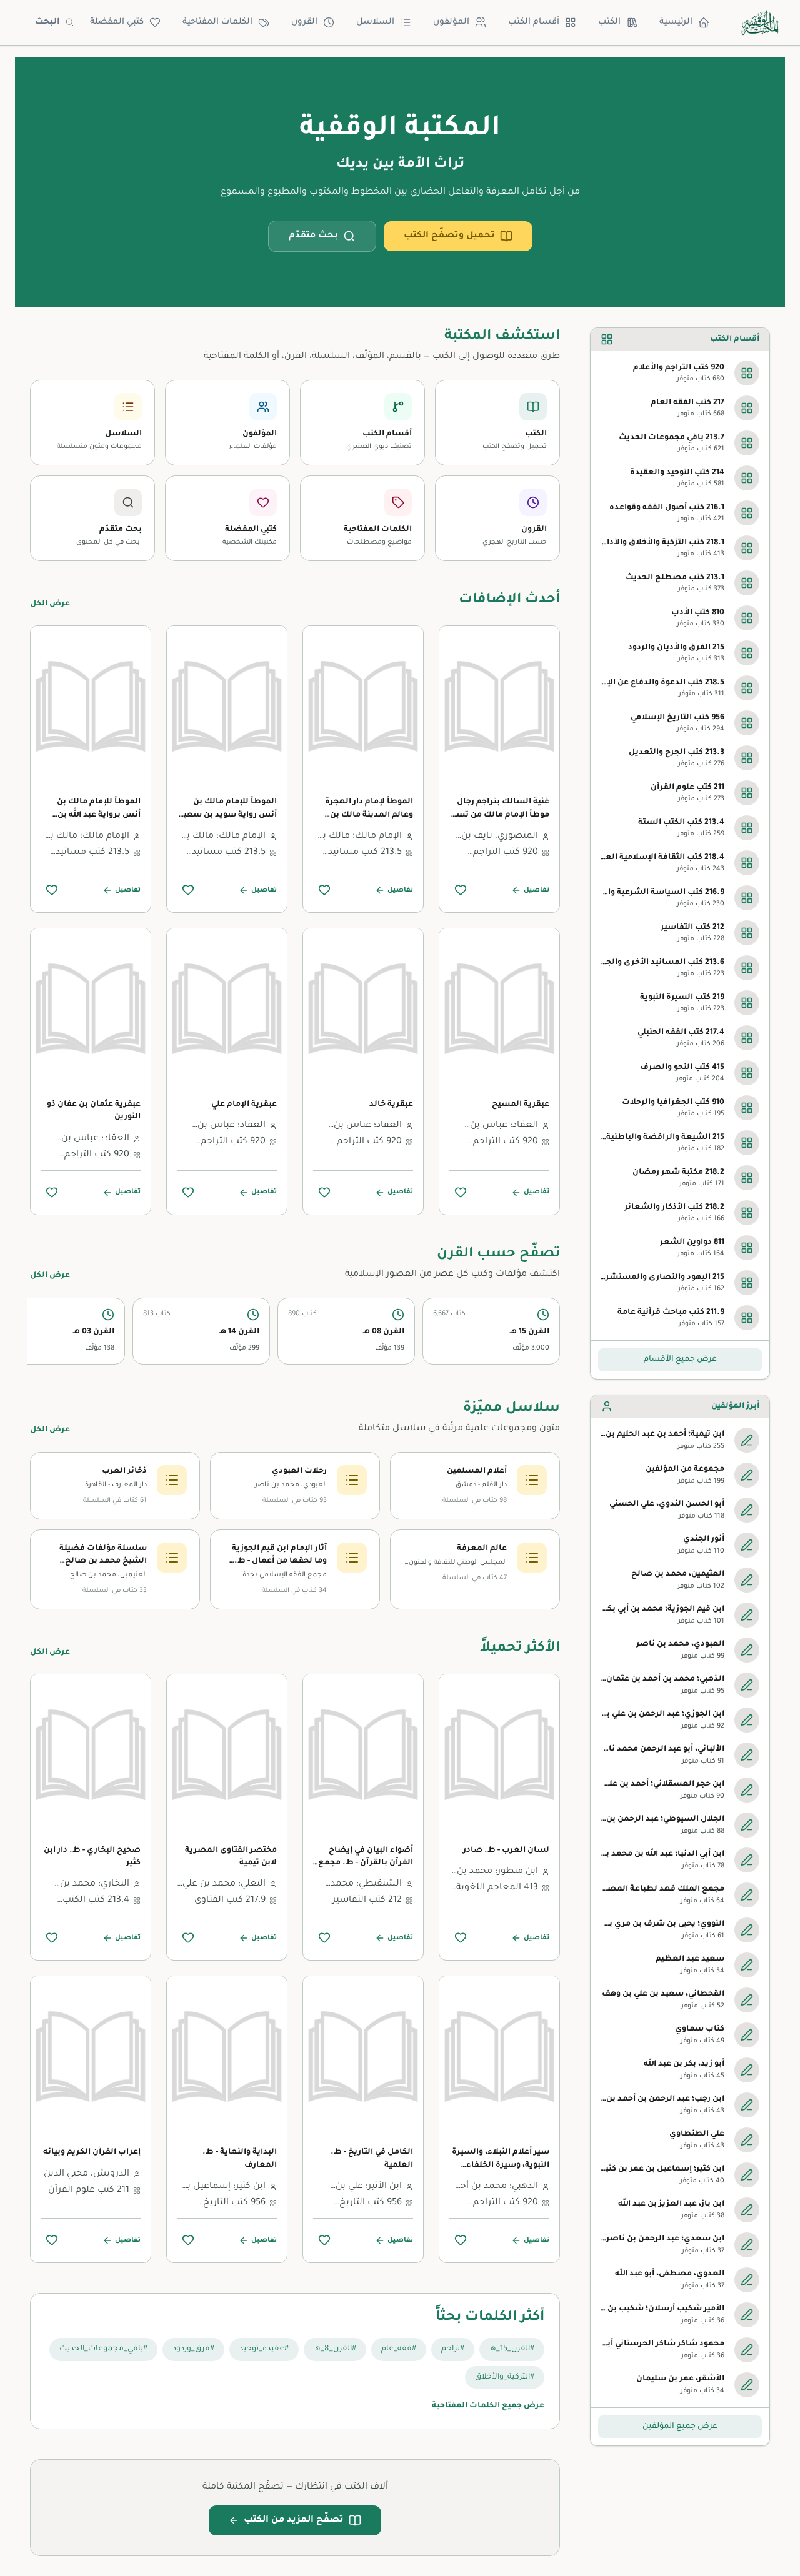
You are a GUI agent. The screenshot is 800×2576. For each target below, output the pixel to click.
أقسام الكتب (534, 22)
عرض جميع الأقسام (680, 1360)
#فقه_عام (399, 2349)
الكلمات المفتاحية (217, 22)
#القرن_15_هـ (512, 2349)
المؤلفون (451, 22)
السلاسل (375, 22)
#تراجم (453, 2349)
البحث (47, 22)
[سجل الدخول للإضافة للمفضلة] (461, 890)
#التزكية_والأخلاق (505, 2377)
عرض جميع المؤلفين (680, 2427)
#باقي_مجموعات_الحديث (103, 2349)
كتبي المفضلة (117, 22)
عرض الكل (50, 604)
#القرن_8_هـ (335, 2349)
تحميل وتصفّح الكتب (449, 236)
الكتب (609, 22)
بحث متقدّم (313, 236)
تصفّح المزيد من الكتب (294, 2520)
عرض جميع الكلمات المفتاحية (488, 2406)
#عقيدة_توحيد (264, 2349)
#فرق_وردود (193, 2349)
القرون (304, 22)
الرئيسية (676, 22)
